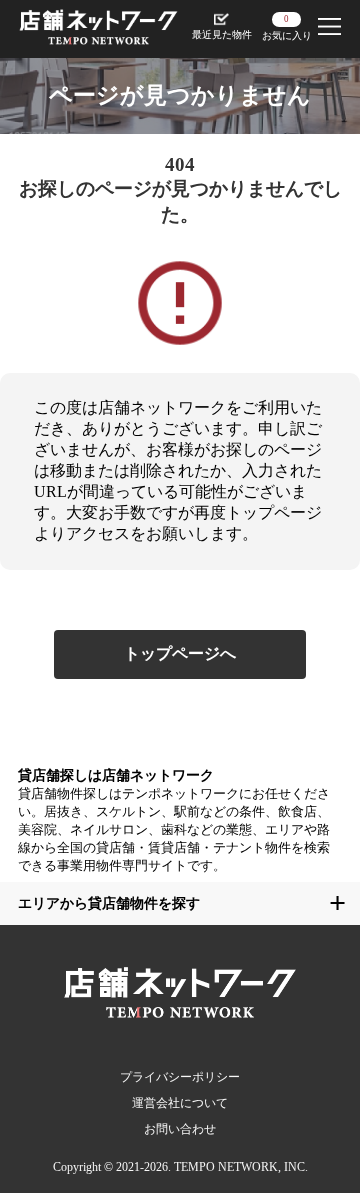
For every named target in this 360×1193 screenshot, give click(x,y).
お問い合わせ (180, 1129)
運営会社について (180, 1103)
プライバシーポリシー (180, 1077)
